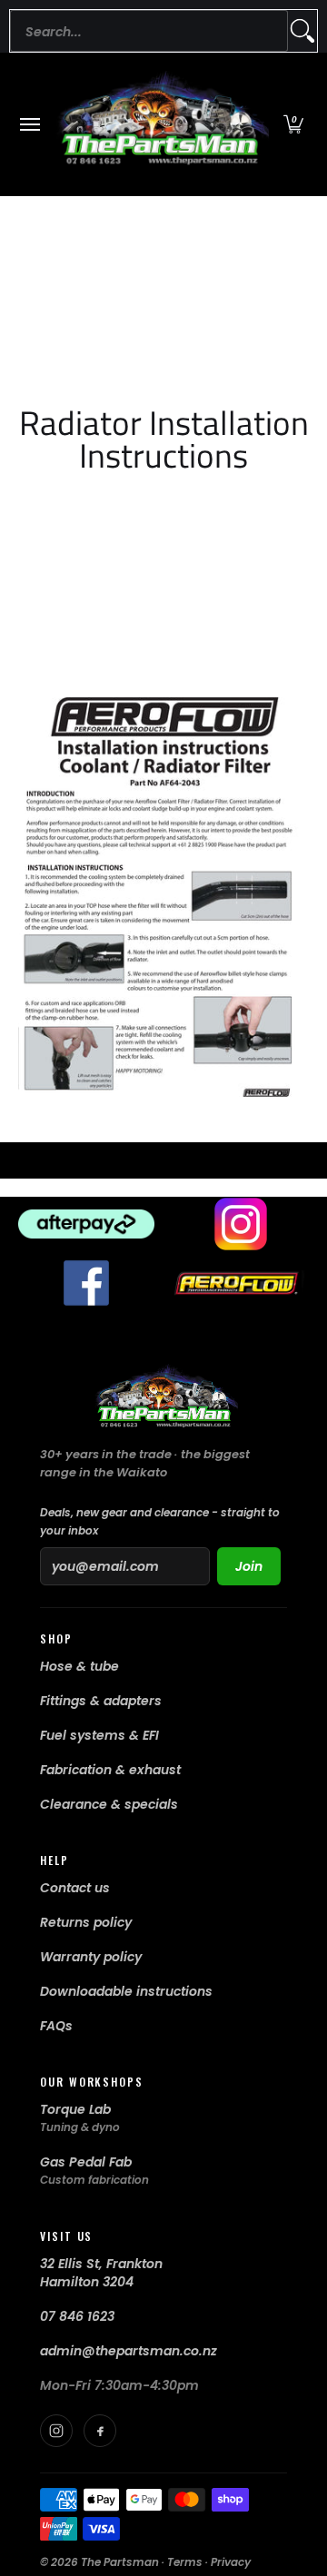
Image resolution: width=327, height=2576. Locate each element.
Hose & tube (79, 1666)
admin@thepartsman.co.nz (129, 2351)
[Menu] (29, 124)
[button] (293, 124)
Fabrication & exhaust (110, 1770)
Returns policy (86, 1922)
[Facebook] (100, 2431)
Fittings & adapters (101, 1701)
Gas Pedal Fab (86, 2162)
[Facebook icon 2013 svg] (86, 1283)
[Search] (302, 31)
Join (249, 1566)
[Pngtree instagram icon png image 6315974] (241, 1224)
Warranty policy (91, 1957)
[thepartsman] (159, 124)
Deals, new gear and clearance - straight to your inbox (160, 1521)
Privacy (231, 2562)
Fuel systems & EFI (99, 1735)
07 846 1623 (77, 2316)
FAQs (56, 2026)
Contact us (75, 1888)
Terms (185, 2562)
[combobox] (149, 31)
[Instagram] (56, 2431)
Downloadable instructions (126, 1991)
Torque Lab (75, 2109)
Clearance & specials (109, 1804)
